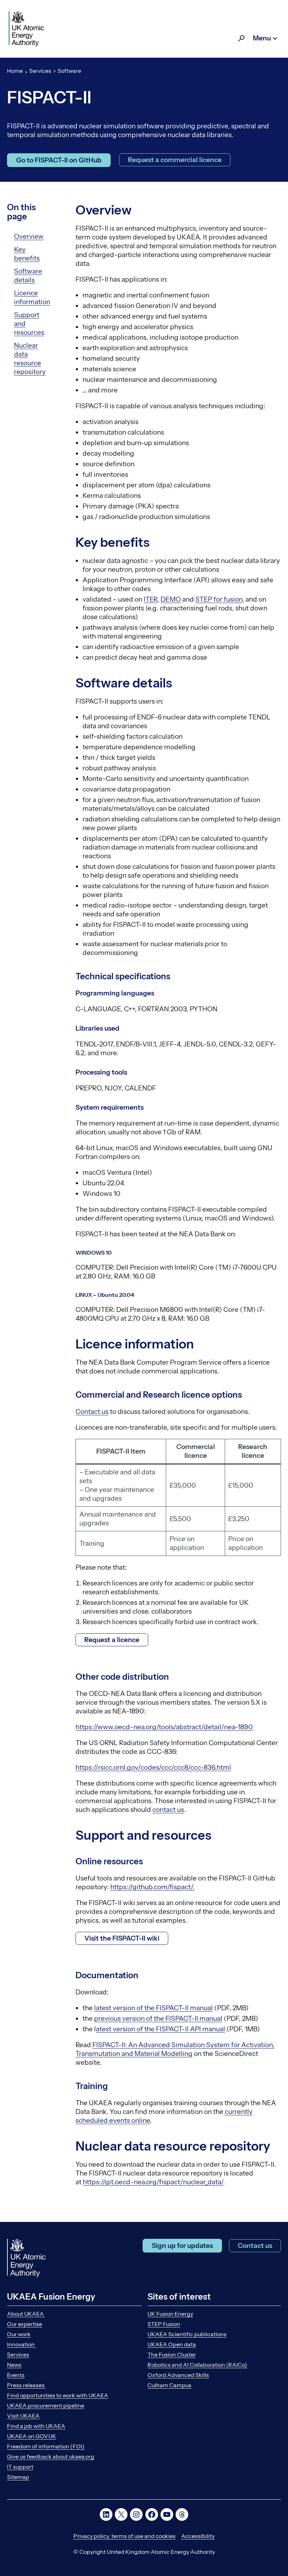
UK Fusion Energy (170, 2314)
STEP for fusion (219, 599)
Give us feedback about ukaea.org (51, 2456)
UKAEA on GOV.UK (32, 2436)
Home (15, 71)
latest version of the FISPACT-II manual (153, 2008)
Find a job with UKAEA (36, 2426)
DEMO (171, 599)
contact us (168, 1810)
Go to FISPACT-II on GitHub (59, 160)
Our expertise (25, 2324)
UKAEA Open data (172, 2344)
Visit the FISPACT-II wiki (122, 1938)
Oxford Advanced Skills (178, 2375)
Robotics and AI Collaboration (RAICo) (197, 2365)
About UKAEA (26, 2314)
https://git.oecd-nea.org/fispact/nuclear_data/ (153, 2182)
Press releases (26, 2385)
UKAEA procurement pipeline (46, 2405)
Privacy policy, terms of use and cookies (125, 2536)
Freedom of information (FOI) (46, 2446)
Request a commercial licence (175, 160)
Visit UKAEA (23, 2416)
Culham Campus (169, 2385)
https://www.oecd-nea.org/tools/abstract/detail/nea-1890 (164, 1727)
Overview (29, 236)
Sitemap (18, 2477)
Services (40, 71)
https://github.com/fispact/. (152, 1887)
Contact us (92, 1412)
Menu (262, 38)
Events (16, 2375)
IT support (20, 2467)
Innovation (21, 2344)
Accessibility (198, 2536)
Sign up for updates (182, 2246)
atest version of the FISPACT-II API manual (161, 2029)
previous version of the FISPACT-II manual (158, 2018)
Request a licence (112, 1640)
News (14, 2365)
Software (69, 71)
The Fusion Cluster (172, 2354)
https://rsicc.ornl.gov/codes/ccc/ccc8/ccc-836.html (153, 1767)
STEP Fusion (164, 2324)
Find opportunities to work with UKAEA (58, 2395)
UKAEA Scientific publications (187, 2334)
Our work (19, 2334)
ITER (150, 599)
